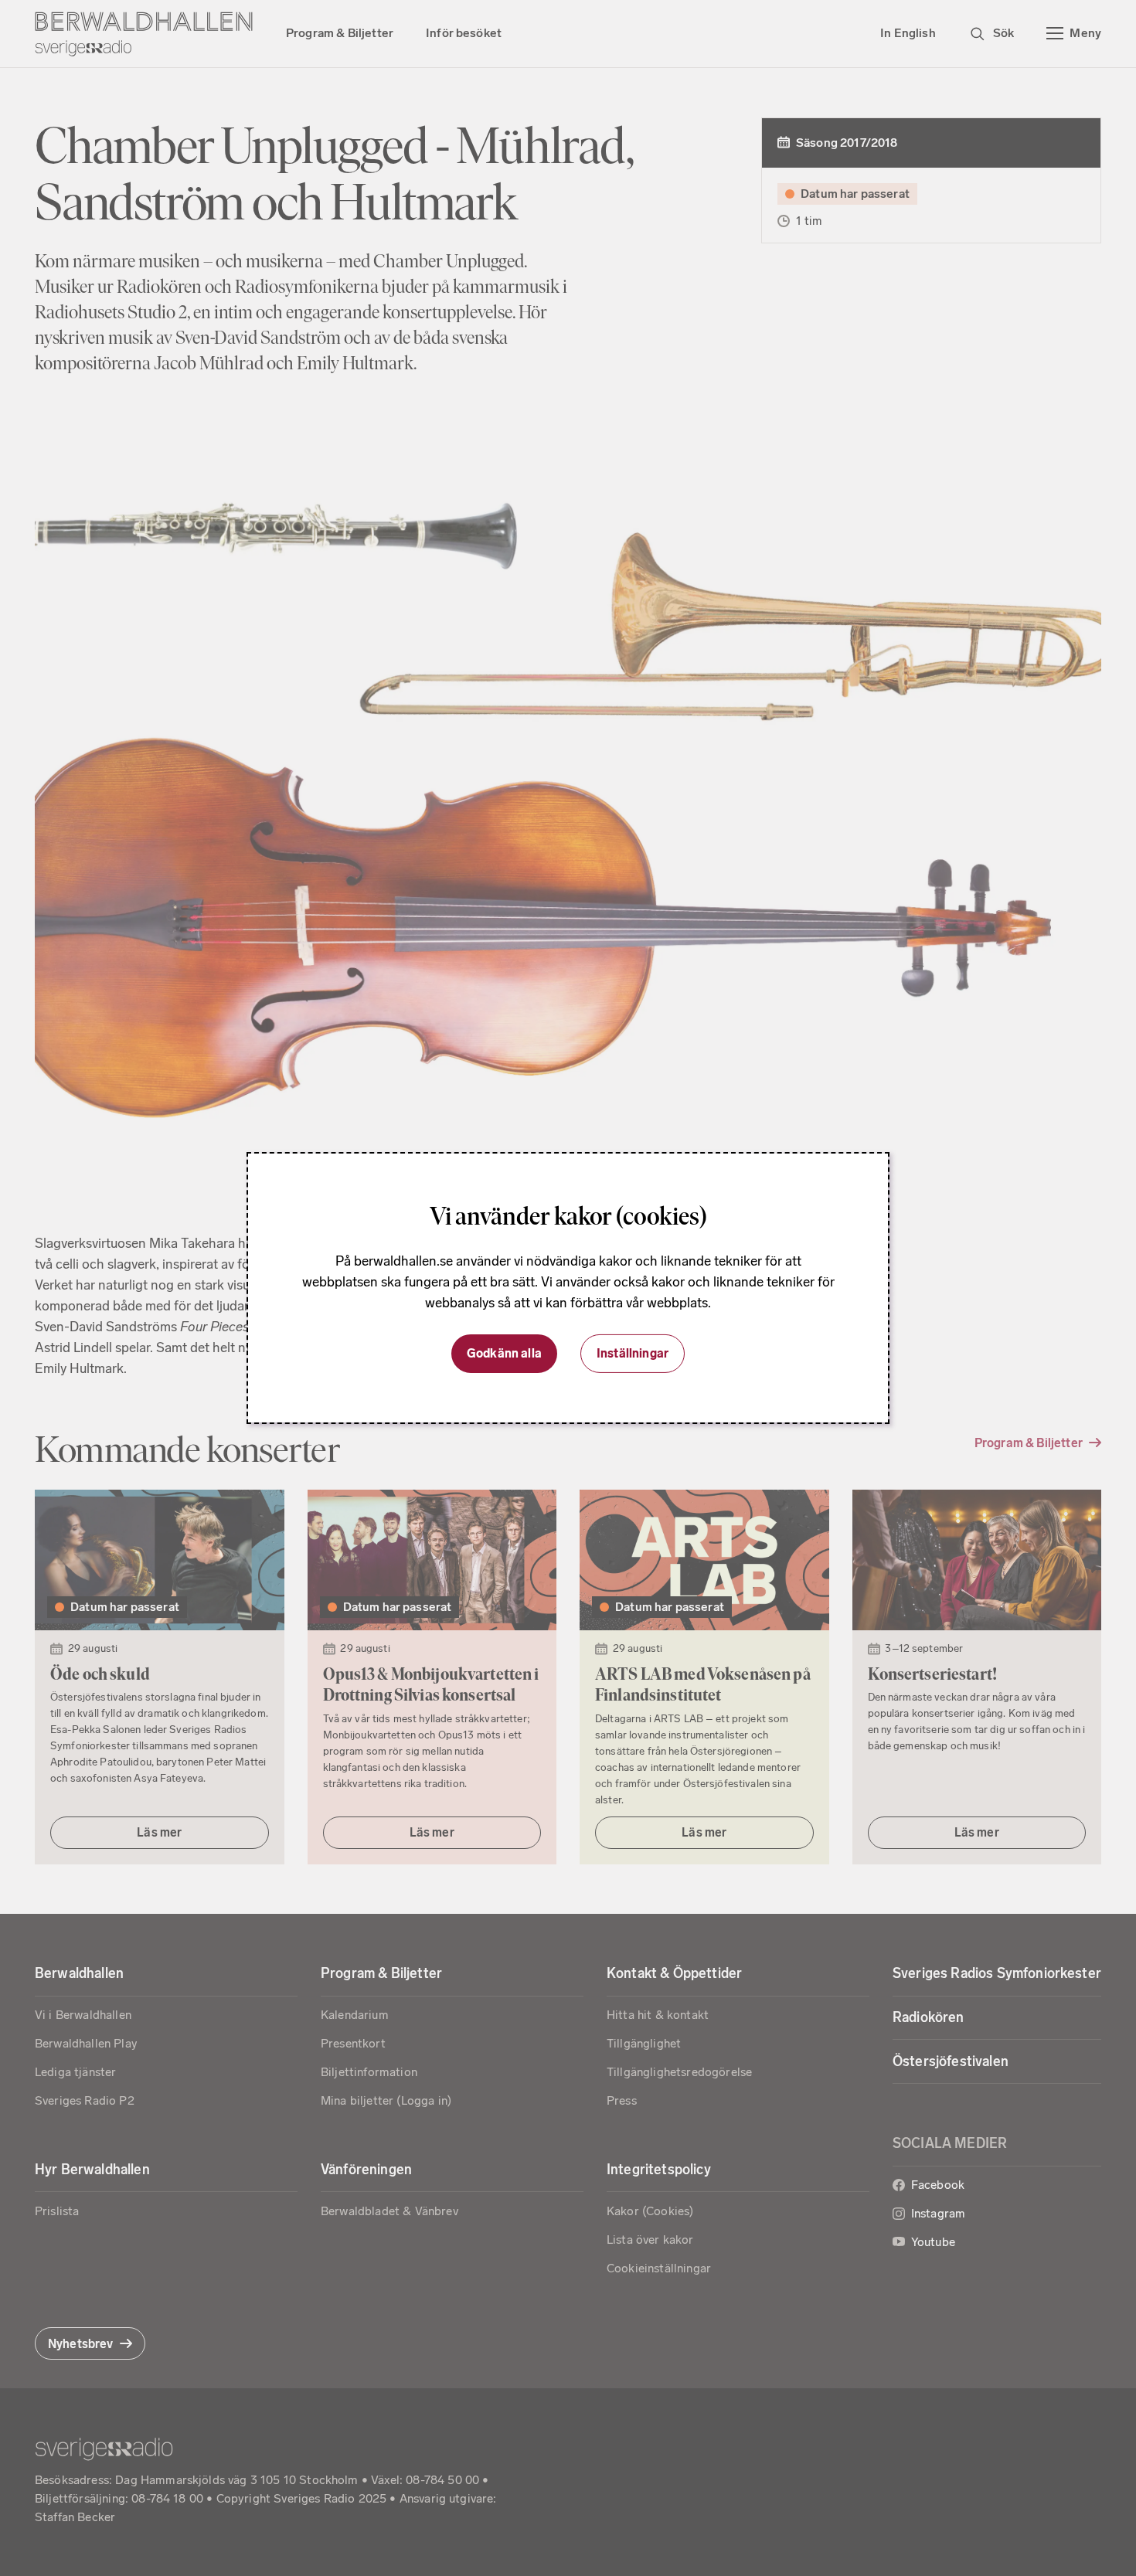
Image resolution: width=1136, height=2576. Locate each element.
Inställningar (633, 1353)
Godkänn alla (504, 1353)
